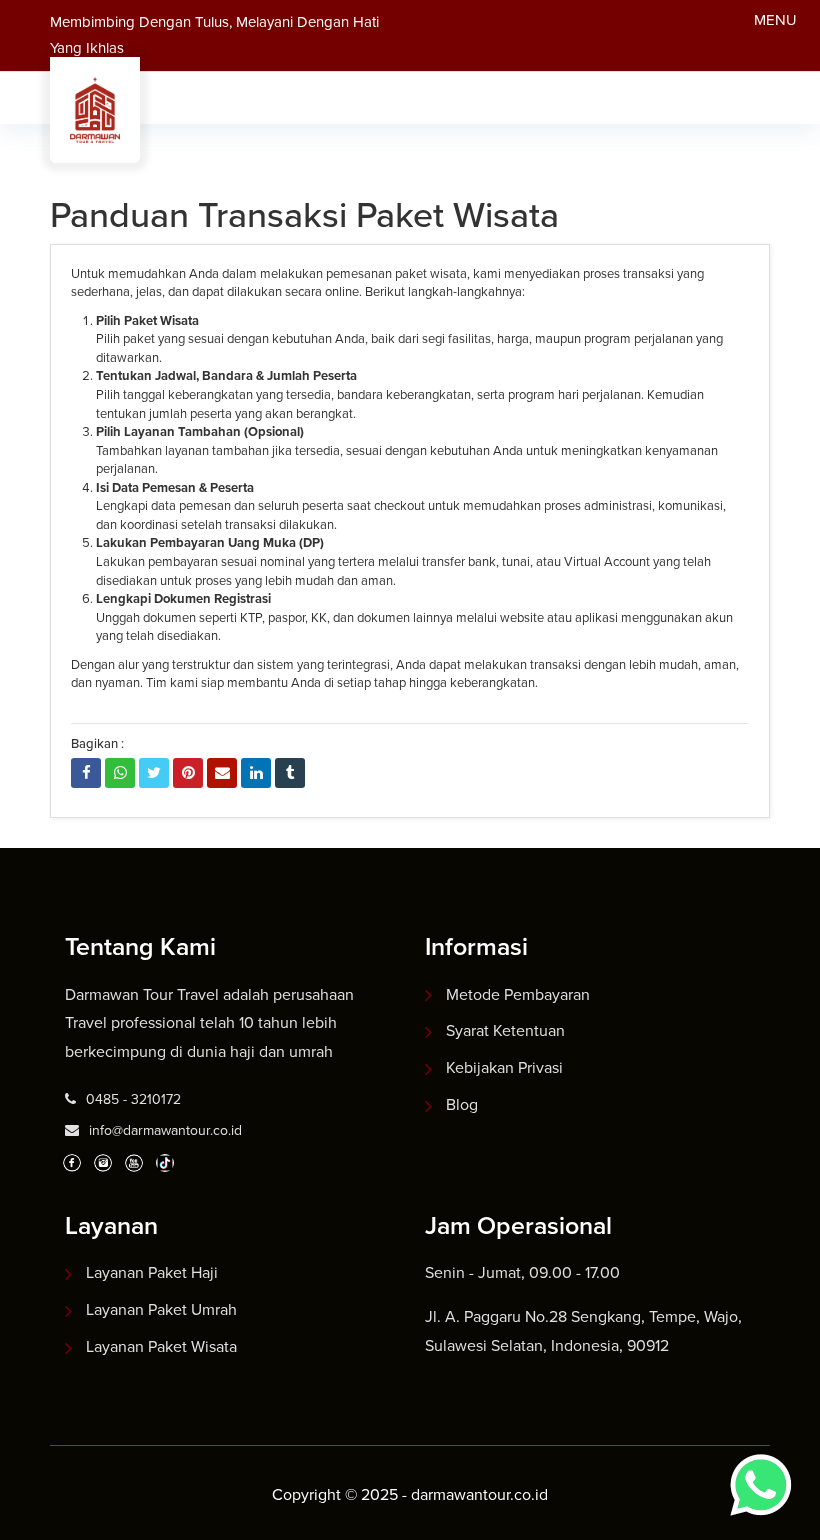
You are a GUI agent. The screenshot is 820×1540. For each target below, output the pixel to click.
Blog (462, 1104)
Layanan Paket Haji (152, 1272)
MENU (775, 20)
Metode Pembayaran (518, 994)
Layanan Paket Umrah (161, 1309)
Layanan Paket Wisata (161, 1346)
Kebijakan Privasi (504, 1067)
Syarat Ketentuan (505, 1030)
